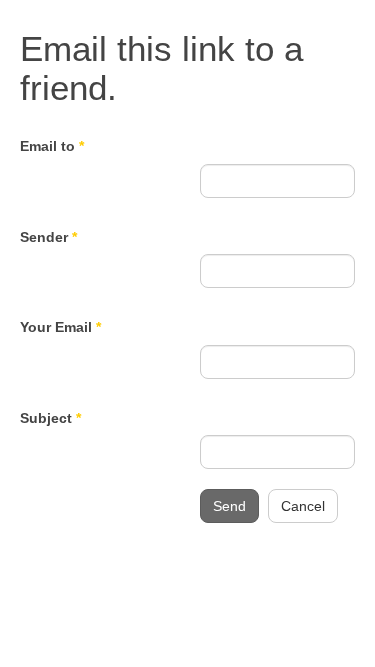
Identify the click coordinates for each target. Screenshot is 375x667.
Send (229, 506)
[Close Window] (140, 87)
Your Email (60, 327)
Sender (48, 237)
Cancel (303, 506)
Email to (52, 146)
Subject (50, 418)
